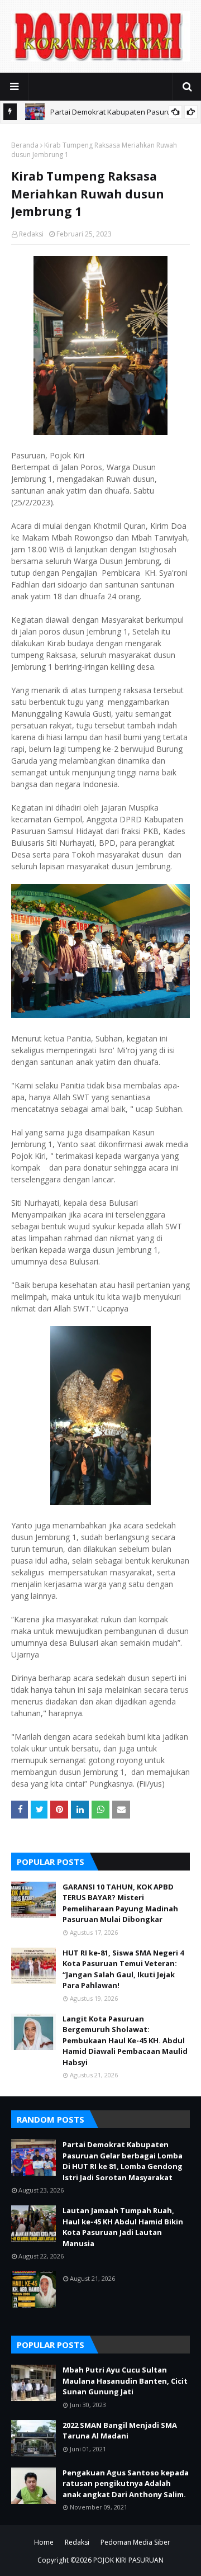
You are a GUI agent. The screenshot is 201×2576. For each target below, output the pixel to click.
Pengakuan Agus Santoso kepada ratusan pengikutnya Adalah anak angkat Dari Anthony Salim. (126, 2483)
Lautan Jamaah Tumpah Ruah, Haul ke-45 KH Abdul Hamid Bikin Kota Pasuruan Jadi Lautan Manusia (123, 2227)
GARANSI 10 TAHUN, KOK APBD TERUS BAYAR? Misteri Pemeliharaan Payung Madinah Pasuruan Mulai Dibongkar (120, 1903)
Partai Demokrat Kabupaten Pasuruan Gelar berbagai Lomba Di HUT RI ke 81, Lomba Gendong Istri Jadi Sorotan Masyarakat (123, 2161)
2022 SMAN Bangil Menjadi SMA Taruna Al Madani (120, 2431)
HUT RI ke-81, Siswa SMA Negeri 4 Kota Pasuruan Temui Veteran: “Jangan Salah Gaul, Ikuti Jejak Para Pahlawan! (123, 1969)
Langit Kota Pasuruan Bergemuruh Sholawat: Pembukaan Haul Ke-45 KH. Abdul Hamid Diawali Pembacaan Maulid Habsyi (125, 2040)
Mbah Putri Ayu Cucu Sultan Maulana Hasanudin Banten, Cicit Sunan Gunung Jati (125, 2381)
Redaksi (31, 234)
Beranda (25, 145)
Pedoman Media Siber (135, 2542)
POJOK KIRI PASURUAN (128, 2560)
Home (44, 2542)
